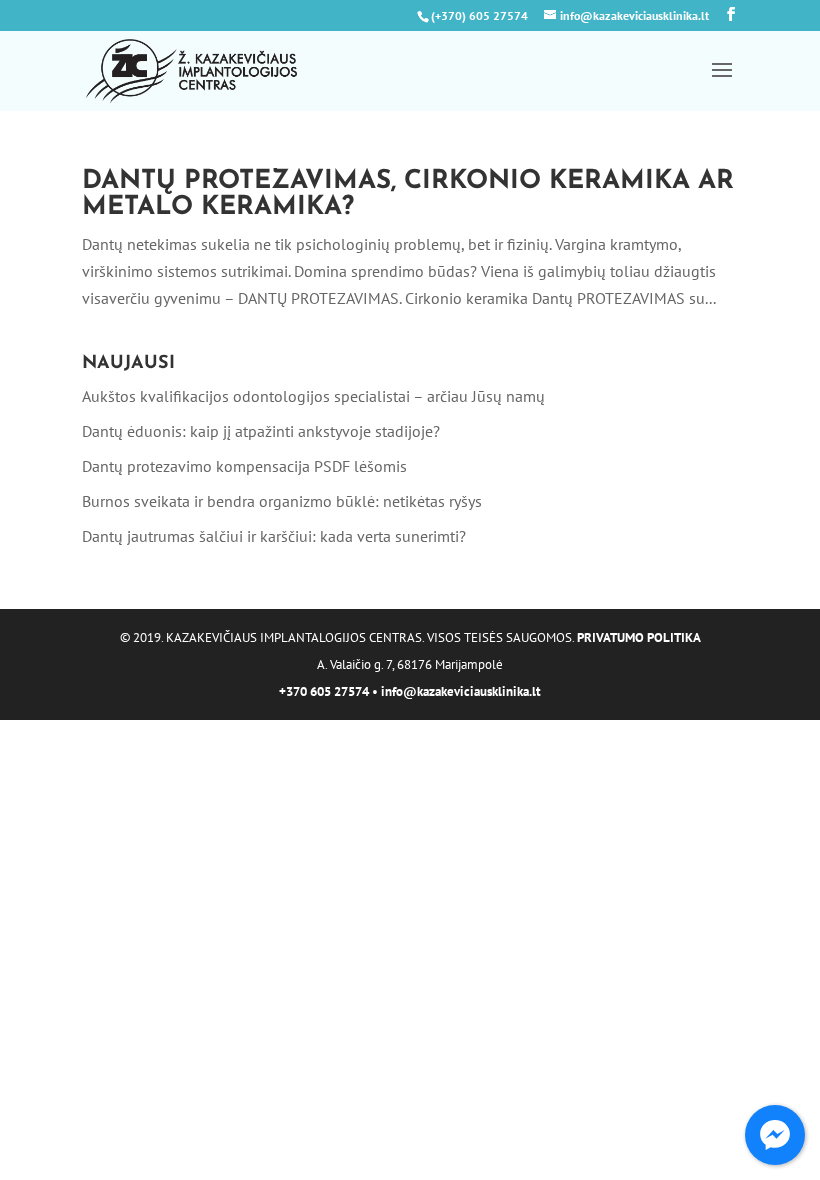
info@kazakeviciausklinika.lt (461, 691)
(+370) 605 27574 (479, 15)
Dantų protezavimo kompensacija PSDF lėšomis (244, 466)
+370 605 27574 (324, 691)
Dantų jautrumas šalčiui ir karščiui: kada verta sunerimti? (274, 536)
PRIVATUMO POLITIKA (639, 637)
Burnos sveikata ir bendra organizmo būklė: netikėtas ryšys (282, 501)
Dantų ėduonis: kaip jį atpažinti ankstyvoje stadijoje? (261, 431)
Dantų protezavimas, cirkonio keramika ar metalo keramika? (408, 194)
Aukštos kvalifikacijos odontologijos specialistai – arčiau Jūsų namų (313, 396)
